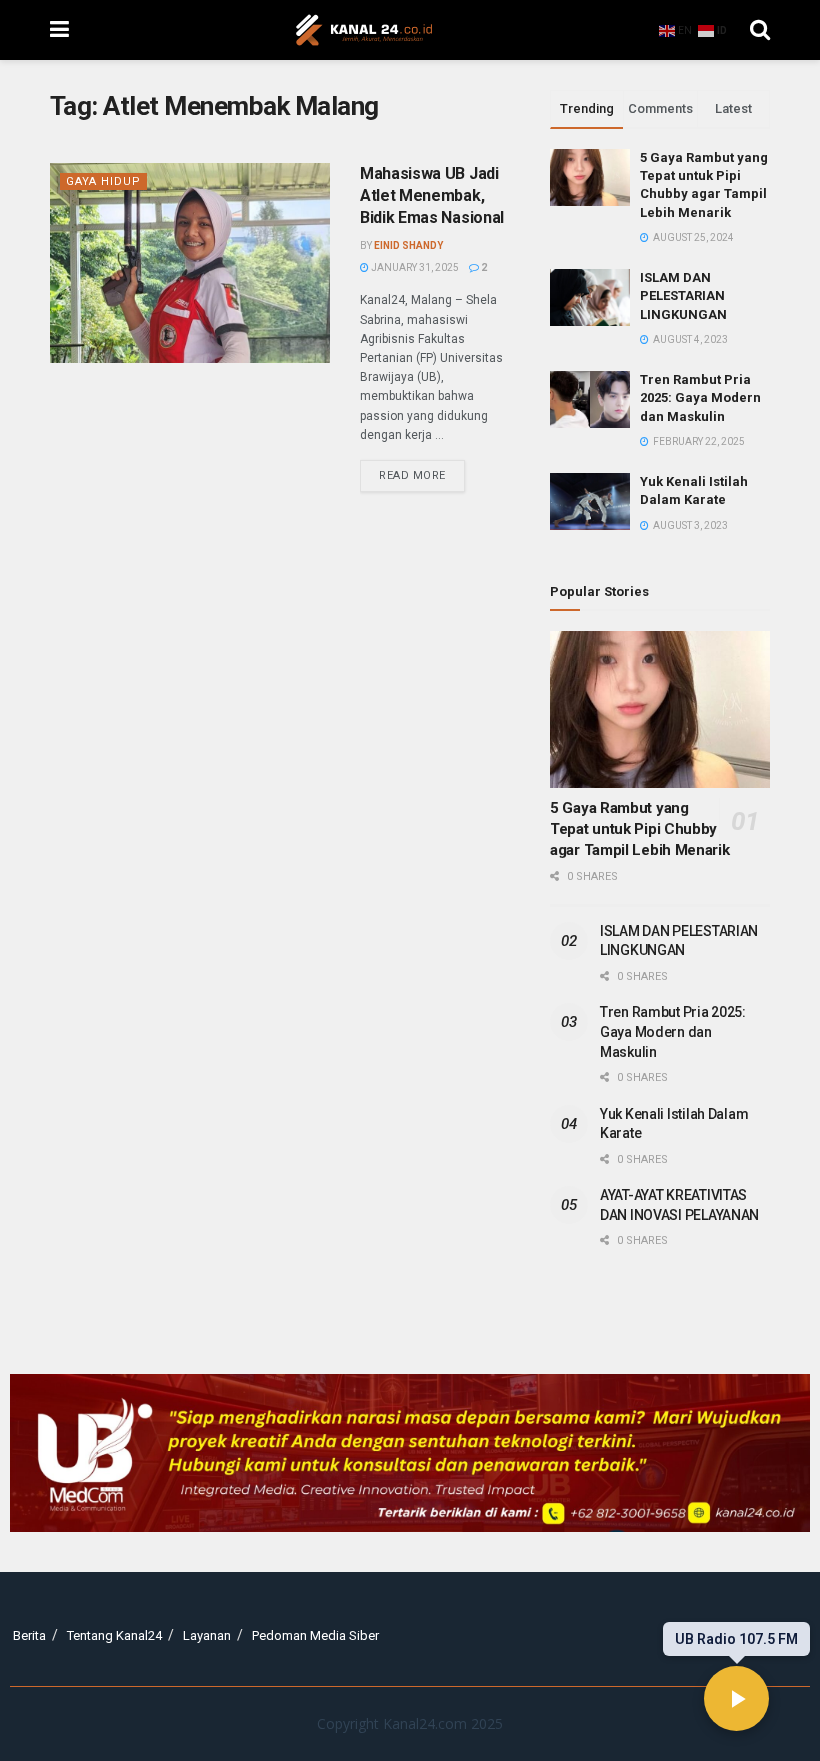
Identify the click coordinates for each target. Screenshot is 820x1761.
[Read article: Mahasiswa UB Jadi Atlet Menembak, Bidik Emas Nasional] (190, 263)
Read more (422, 471)
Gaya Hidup (103, 181)
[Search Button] (760, 30)
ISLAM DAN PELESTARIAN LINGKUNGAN (683, 295)
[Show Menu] (59, 30)
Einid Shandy (408, 245)
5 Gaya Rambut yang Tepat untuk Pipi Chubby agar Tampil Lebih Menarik (640, 829)
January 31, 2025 (414, 267)
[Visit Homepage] (364, 30)
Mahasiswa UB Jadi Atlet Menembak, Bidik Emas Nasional (432, 196)
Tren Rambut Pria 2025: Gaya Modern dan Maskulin (700, 397)
